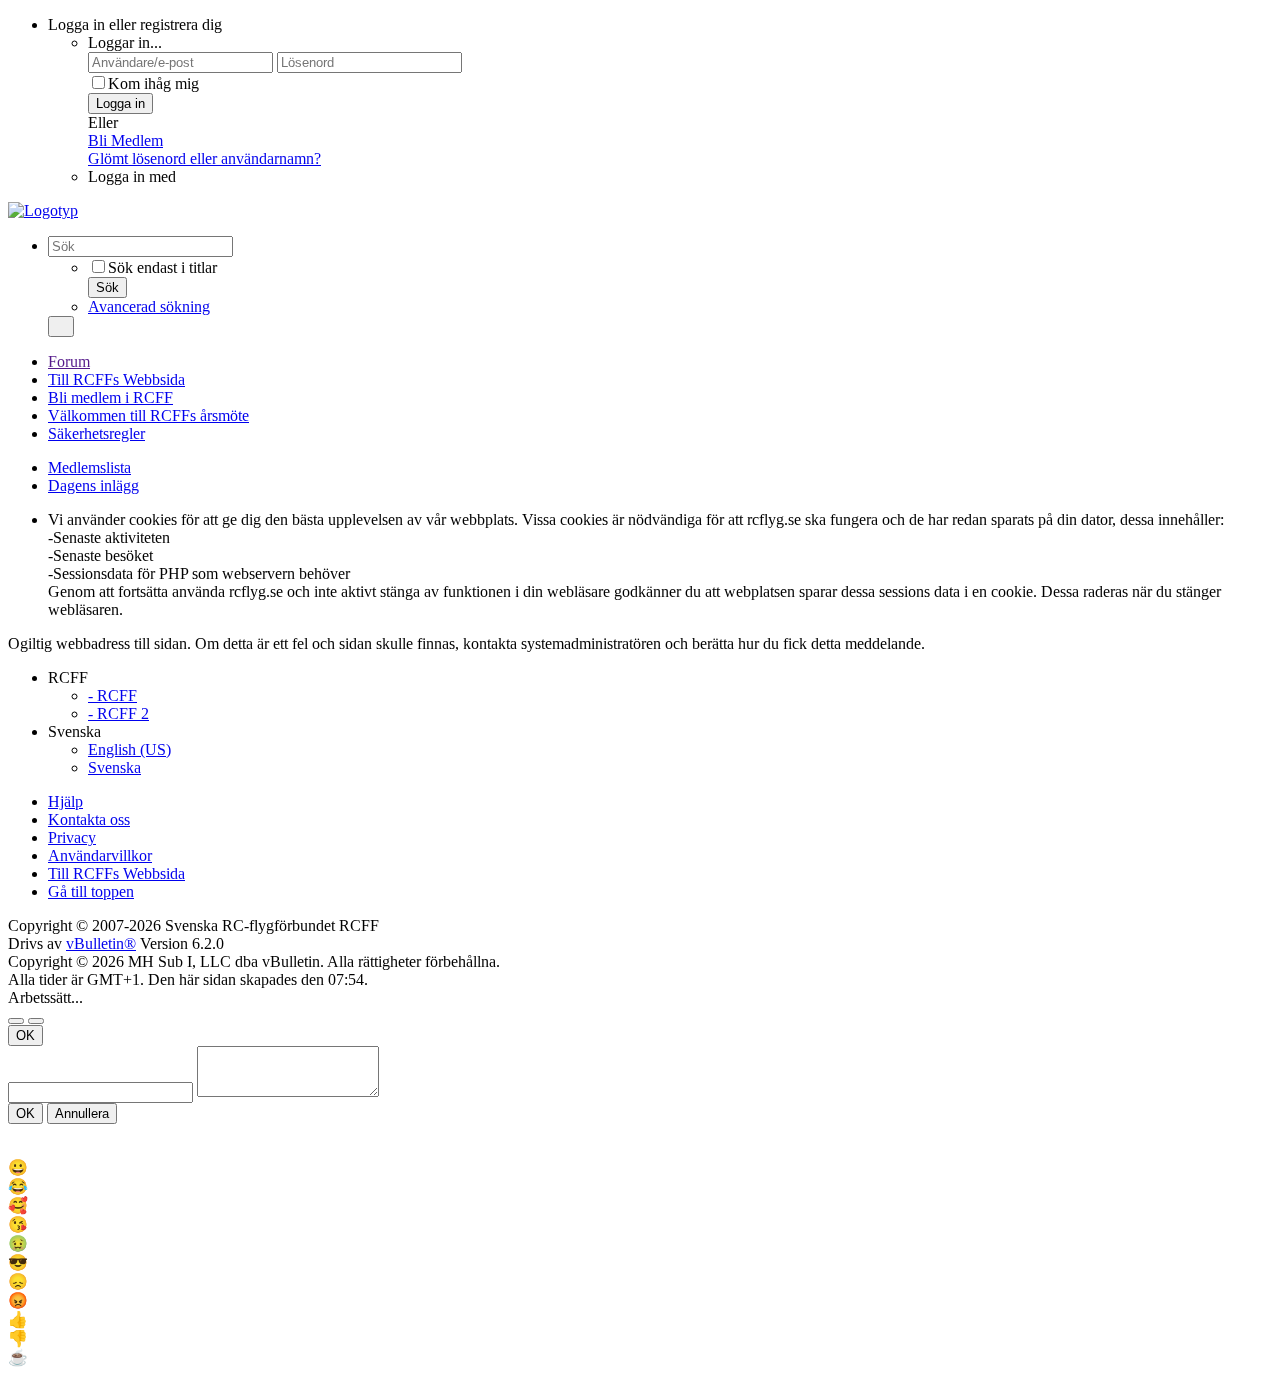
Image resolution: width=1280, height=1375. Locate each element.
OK (25, 1035)
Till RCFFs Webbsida (116, 379)
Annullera (82, 1113)
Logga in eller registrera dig (135, 24)
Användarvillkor (100, 855)
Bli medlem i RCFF (110, 397)
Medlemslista (89, 467)
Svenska (114, 767)
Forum (69, 361)
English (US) (129, 749)
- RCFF (112, 695)
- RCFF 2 (118, 713)
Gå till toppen (91, 891)
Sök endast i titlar (162, 267)
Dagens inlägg (93, 485)
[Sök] (61, 326)
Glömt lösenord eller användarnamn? (204, 158)
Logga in (120, 103)
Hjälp (65, 801)
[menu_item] (640, 1167)
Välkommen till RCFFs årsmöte (148, 415)
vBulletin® (101, 943)
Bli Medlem (125, 140)
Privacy (72, 837)
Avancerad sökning (149, 306)
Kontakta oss (89, 819)
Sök (107, 287)
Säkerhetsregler (96, 433)
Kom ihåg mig (153, 83)
